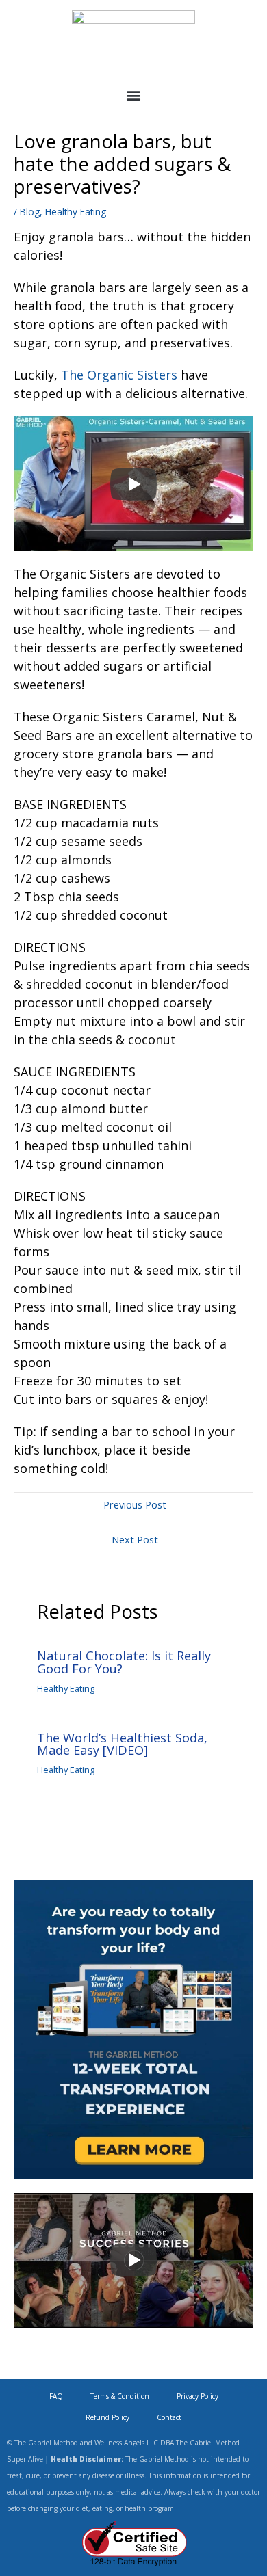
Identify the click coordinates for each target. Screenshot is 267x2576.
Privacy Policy (198, 2396)
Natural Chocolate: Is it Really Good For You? (124, 1662)
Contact (169, 2417)
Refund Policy (107, 2417)
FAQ (56, 2396)
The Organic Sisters (119, 375)
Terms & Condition (120, 2396)
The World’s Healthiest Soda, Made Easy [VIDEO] (122, 1744)
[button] (134, 95)
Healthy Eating (76, 212)
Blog (30, 212)
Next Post (135, 1539)
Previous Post (135, 1504)
